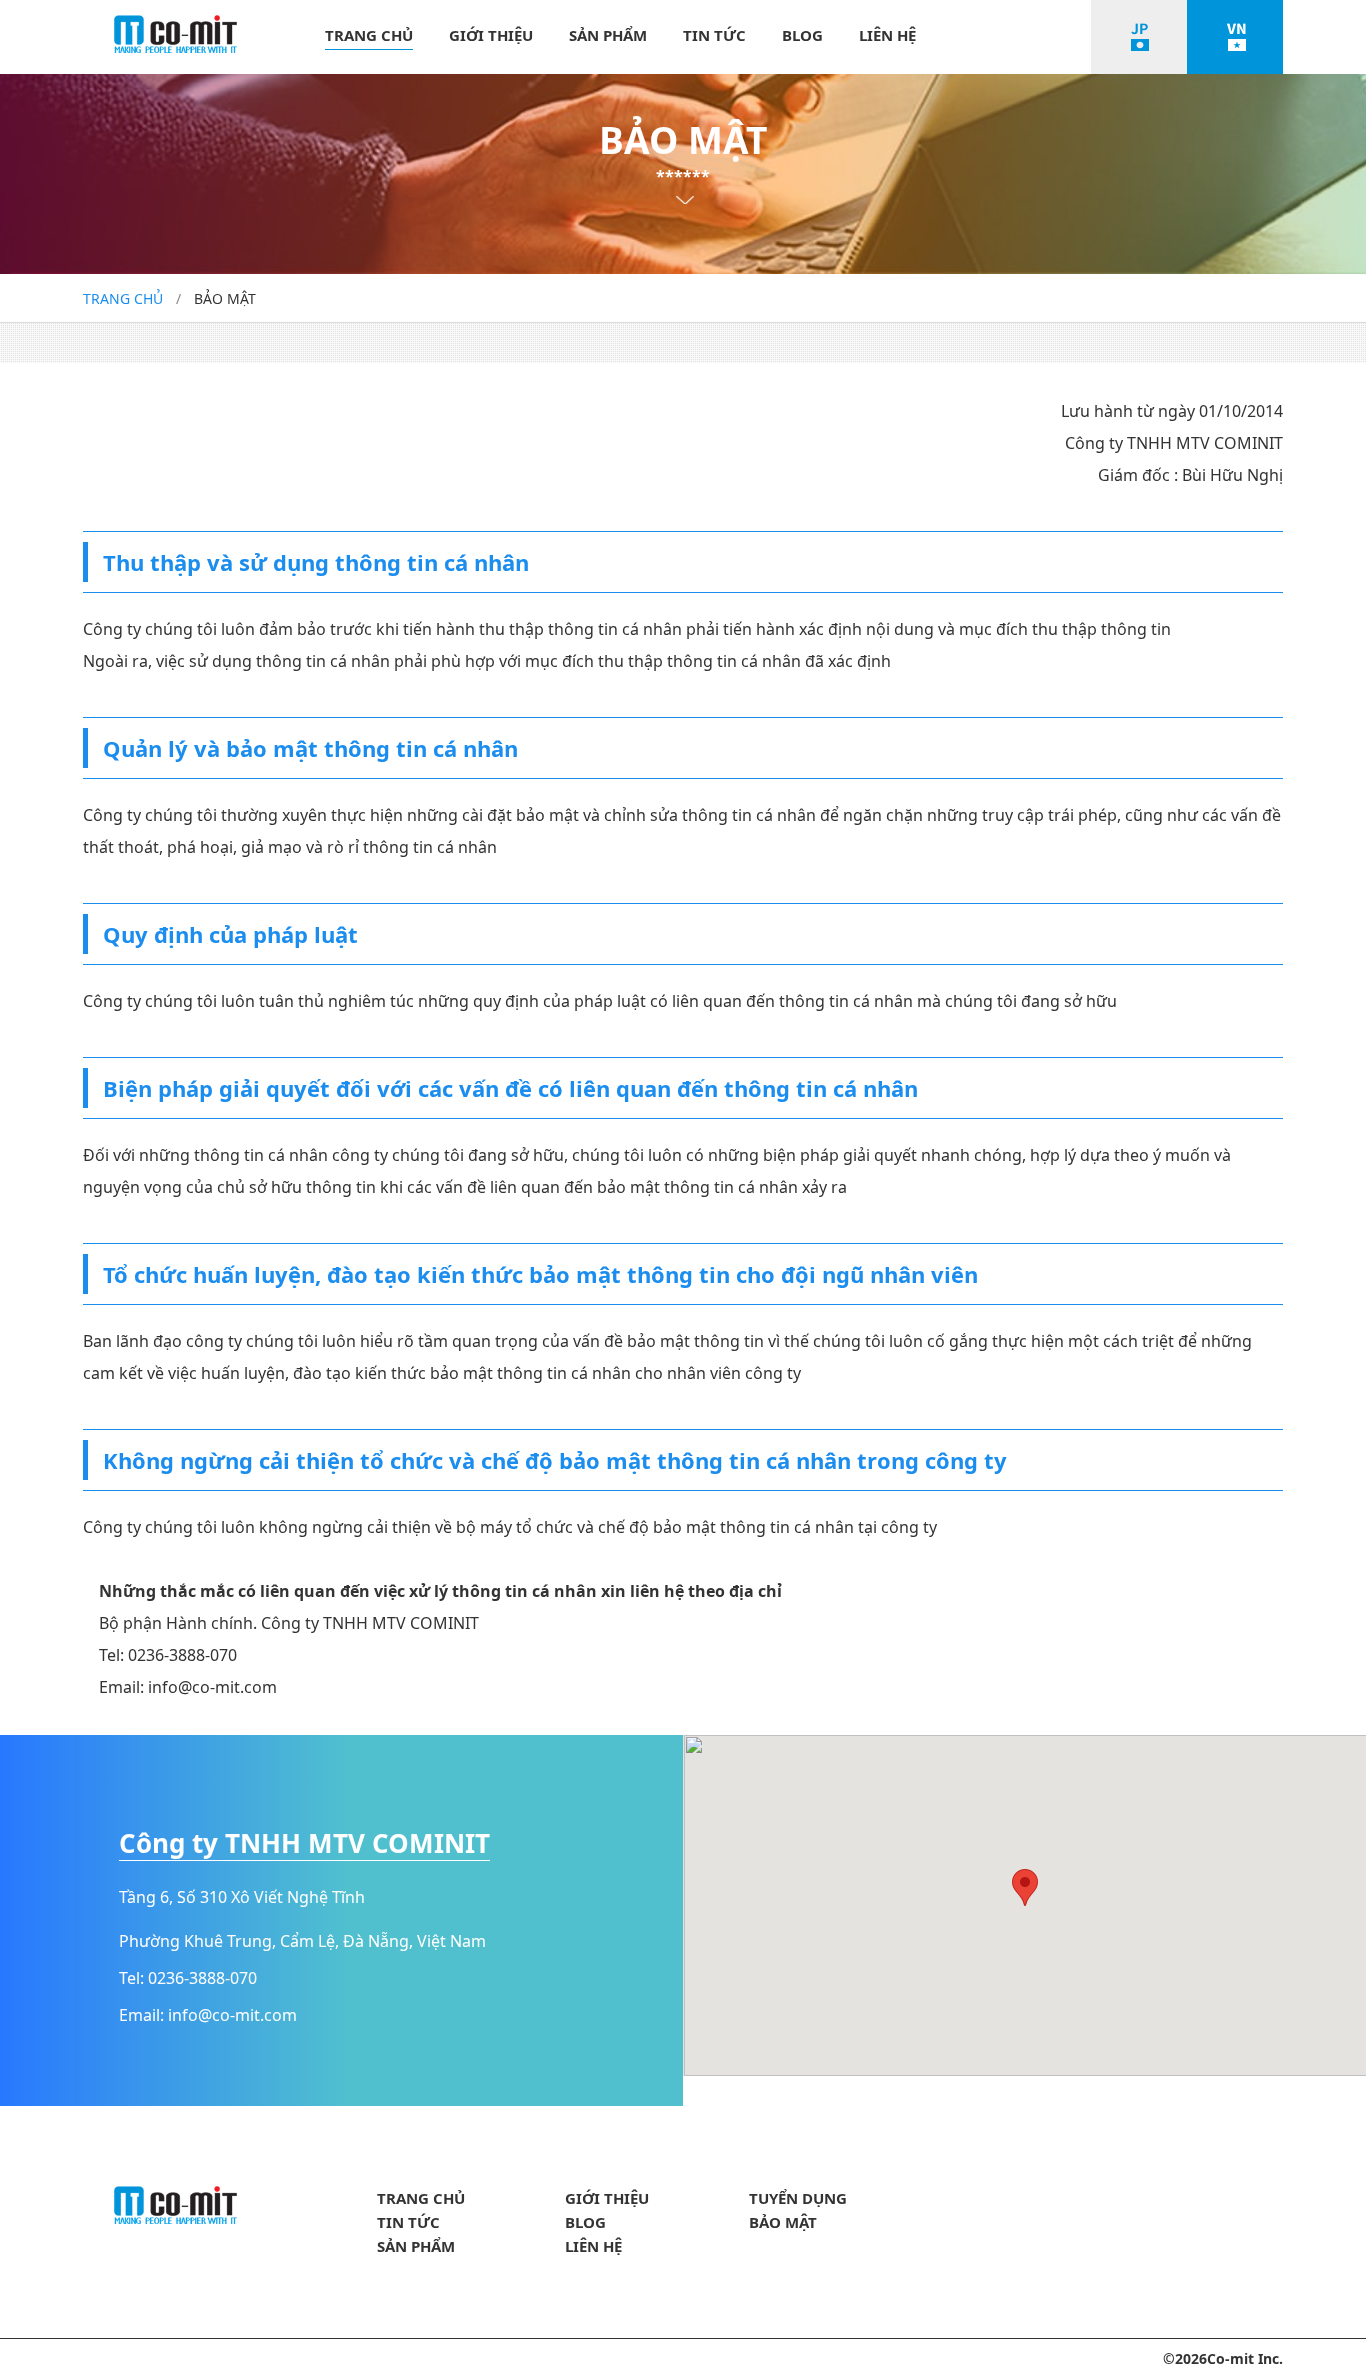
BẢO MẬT (783, 2222)
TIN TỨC (714, 35)
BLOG (802, 35)
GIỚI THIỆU (491, 35)
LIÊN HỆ (887, 35)
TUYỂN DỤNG (798, 2198)
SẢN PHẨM (608, 35)
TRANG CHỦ (369, 35)
